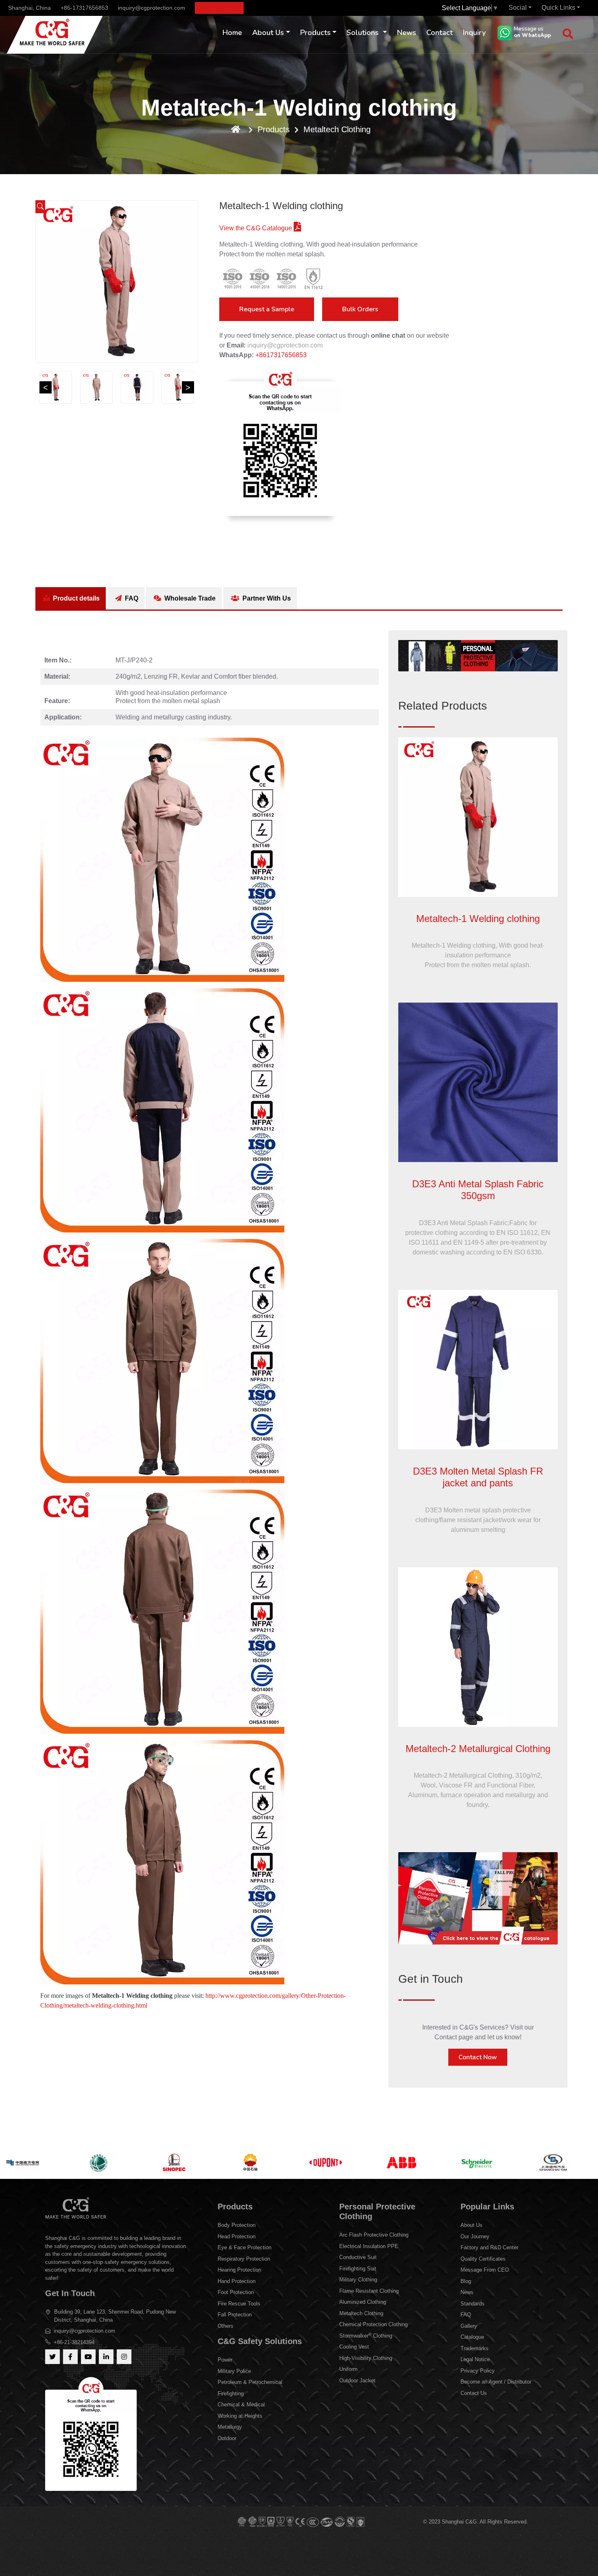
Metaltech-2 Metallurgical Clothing (478, 1749)
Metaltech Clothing (337, 129)
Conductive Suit (358, 2257)
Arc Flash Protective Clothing (374, 2235)
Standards (473, 2304)
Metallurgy (230, 2427)
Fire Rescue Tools (239, 2304)
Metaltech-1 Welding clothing (478, 919)
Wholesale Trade (189, 598)
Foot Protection (236, 2292)
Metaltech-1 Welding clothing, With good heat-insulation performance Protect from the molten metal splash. (478, 955)
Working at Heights (240, 2416)
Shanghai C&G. (461, 2522)
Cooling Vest (354, 2347)
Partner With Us (266, 598)
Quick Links (558, 8)
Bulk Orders (360, 309)
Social (518, 8)
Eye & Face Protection (244, 2247)
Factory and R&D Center (489, 2247)
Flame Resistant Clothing (369, 2291)
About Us (268, 33)
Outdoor (227, 2438)
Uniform (348, 2369)
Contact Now (478, 2057)
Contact (440, 33)
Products (315, 33)
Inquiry (474, 33)
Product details (75, 598)
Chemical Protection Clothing (373, 2324)
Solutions (364, 33)
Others (226, 2326)
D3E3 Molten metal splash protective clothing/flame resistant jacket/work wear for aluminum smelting (478, 1520)
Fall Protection (235, 2315)
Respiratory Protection (244, 2259)
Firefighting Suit (358, 2269)
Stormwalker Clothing (366, 2335)
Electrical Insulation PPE (369, 2246)
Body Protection (237, 2225)
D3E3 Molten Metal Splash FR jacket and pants (478, 1477)
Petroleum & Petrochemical (250, 2382)
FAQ (131, 598)
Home (232, 33)
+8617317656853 (281, 355)
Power (225, 2360)
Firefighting (231, 2394)
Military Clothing (358, 2280)
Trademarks (475, 2348)
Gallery (469, 2326)
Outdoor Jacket (357, 2380)
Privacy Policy (478, 2371)
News (407, 33)
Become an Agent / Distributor (496, 2382)
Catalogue (472, 2337)
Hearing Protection (239, 2270)
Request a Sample (267, 309)
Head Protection (237, 2236)
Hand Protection (237, 2281)
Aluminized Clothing (363, 2302)
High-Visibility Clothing (366, 2358)
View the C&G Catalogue (256, 228)
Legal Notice (475, 2359)
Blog (466, 2281)
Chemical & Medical (241, 2404)
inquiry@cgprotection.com (152, 8)
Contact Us (474, 2393)
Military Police (234, 2371)
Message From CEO (485, 2270)
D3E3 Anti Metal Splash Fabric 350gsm (478, 1190)
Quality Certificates (483, 2259)
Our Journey (475, 2236)
